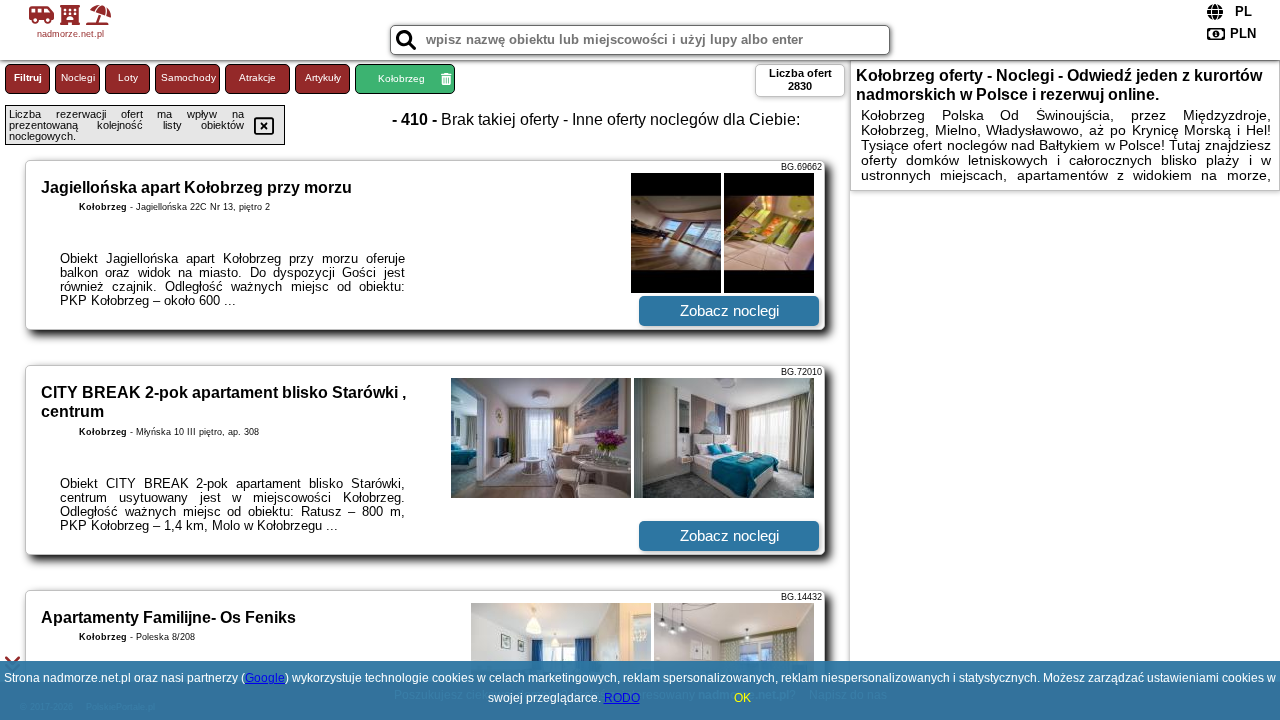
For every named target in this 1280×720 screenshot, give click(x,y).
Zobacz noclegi (729, 310)
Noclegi (78, 77)
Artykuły (323, 77)
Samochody (188, 77)
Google (265, 678)
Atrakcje (257, 77)
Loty (128, 77)
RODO (622, 698)
